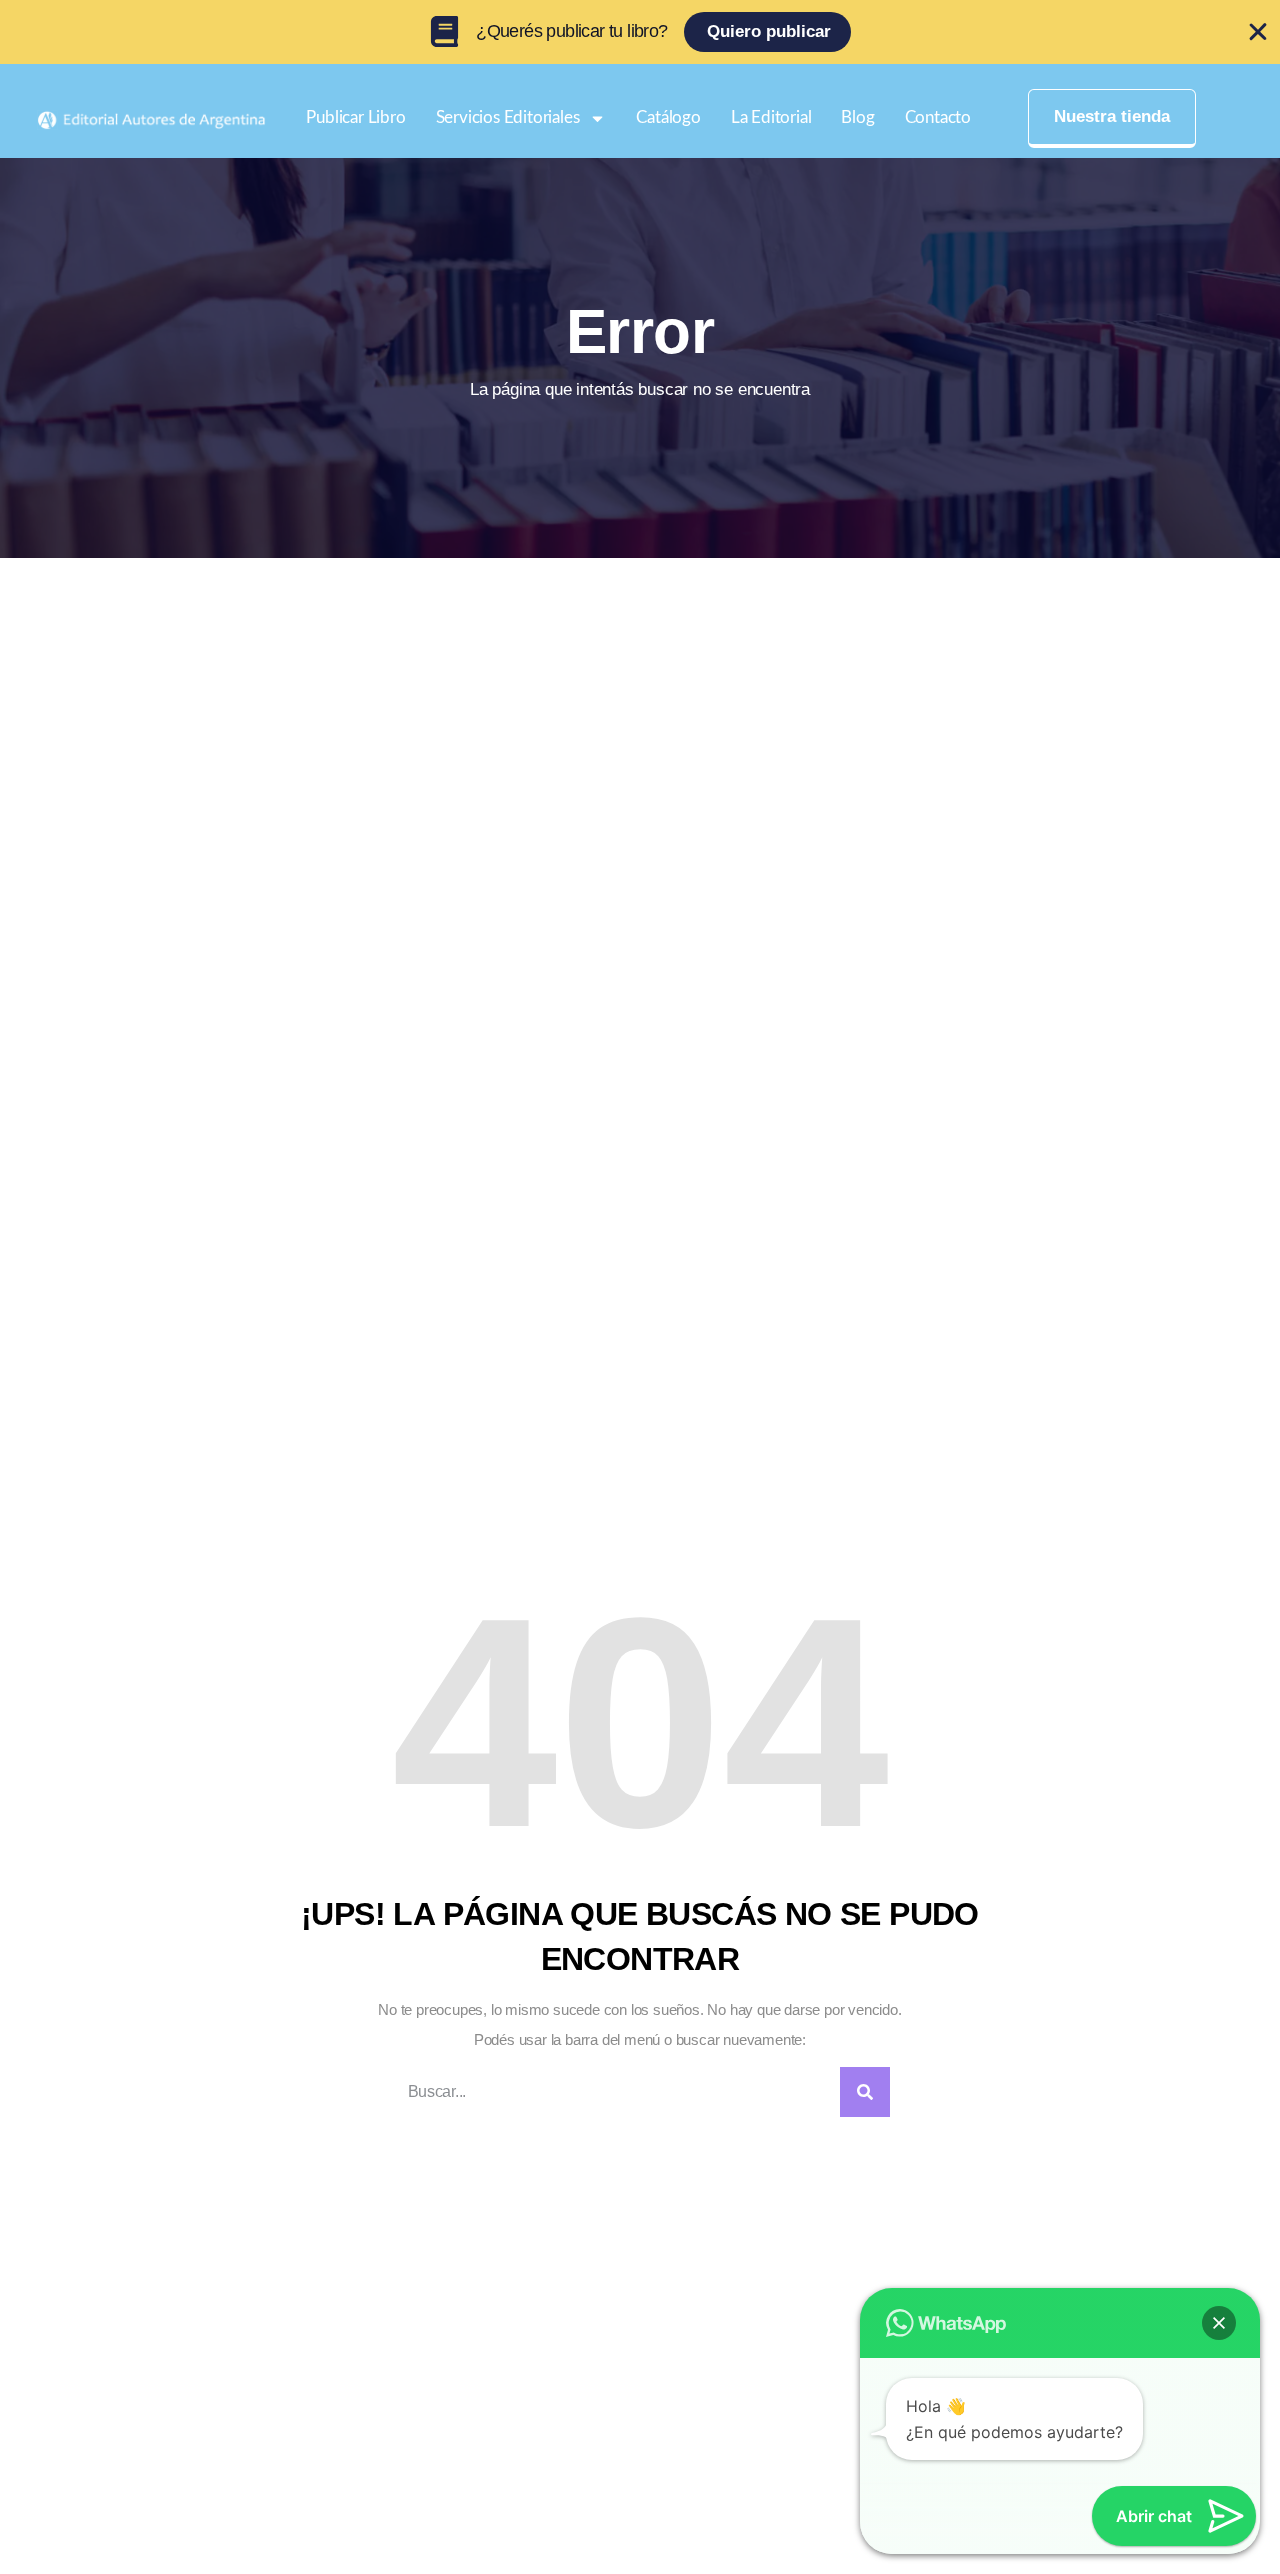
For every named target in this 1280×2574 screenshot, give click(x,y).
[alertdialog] (640, 32)
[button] (1219, 2323)
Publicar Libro (355, 117)
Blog (857, 117)
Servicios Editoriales (508, 117)
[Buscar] (865, 2092)
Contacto (938, 117)
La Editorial (771, 117)
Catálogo (668, 117)
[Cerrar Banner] (1258, 32)
